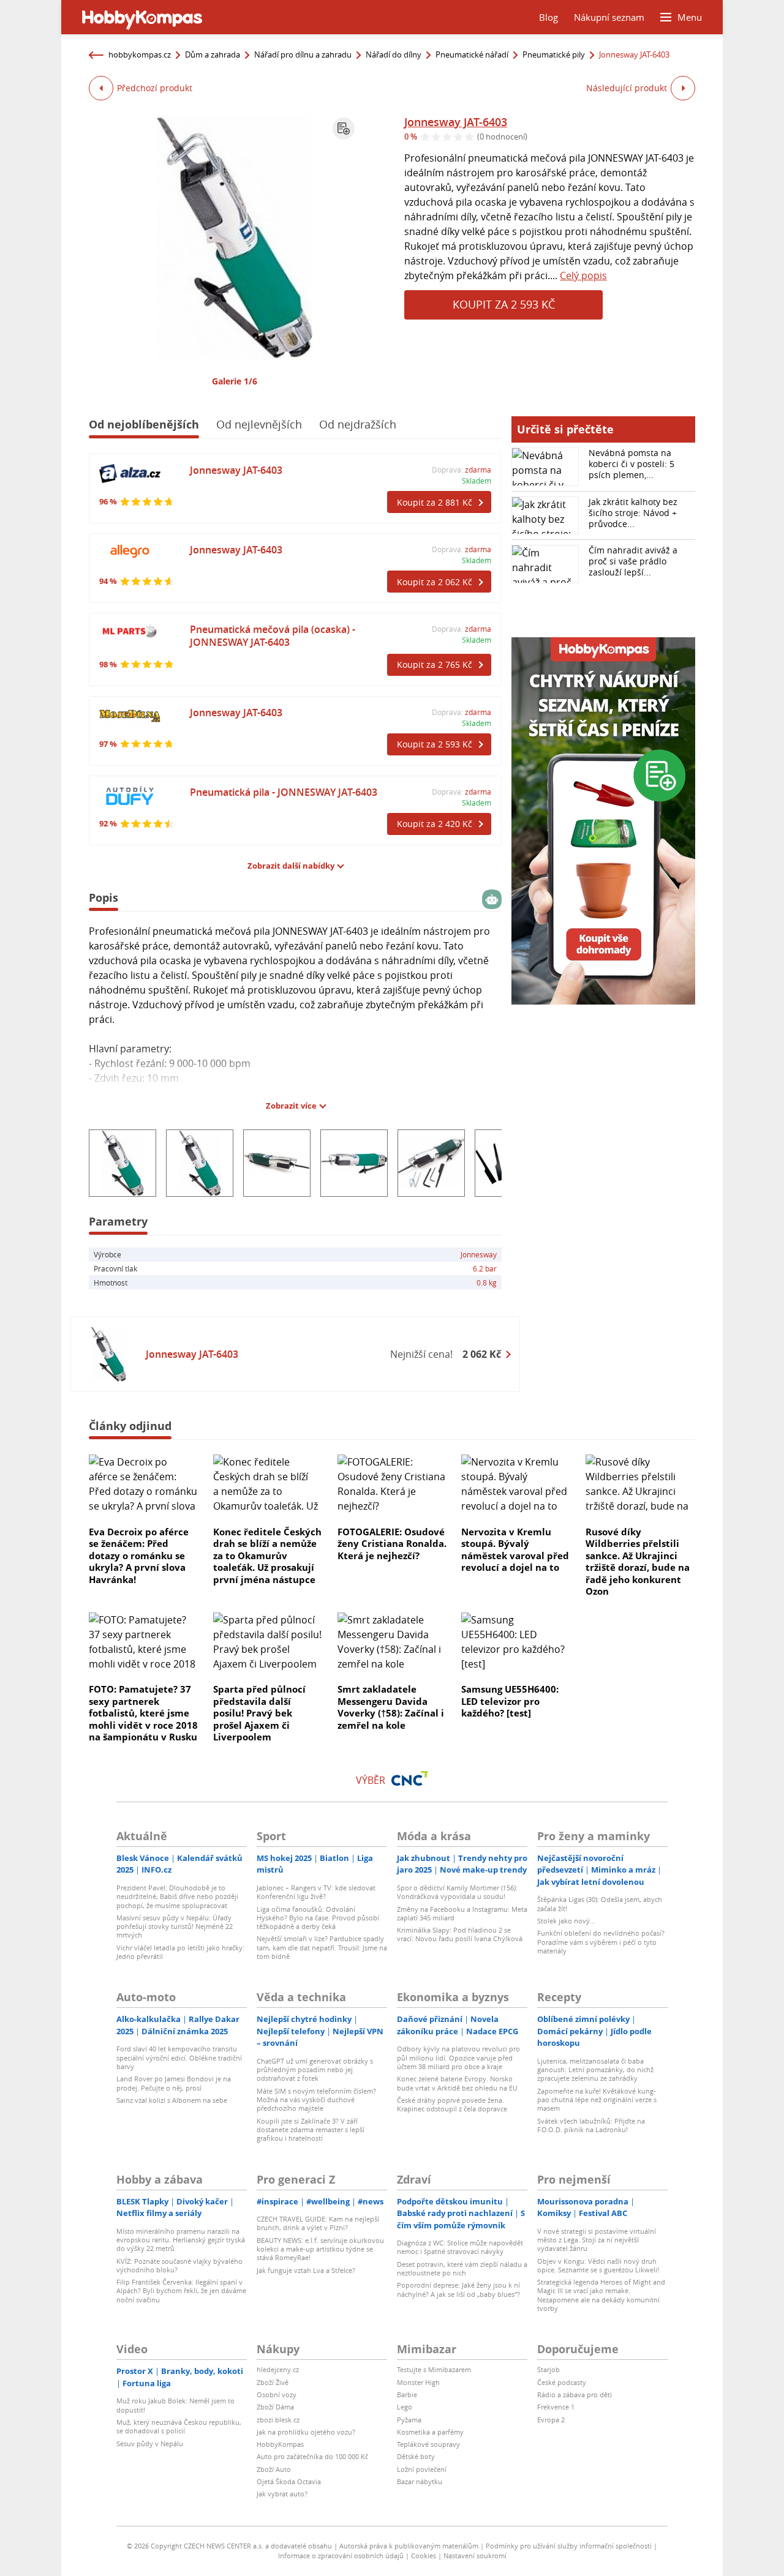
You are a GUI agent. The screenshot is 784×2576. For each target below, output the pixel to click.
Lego (405, 2407)
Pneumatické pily (554, 54)
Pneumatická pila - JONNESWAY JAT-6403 (284, 792)
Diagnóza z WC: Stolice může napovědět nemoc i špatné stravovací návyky (460, 2247)
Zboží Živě (273, 2382)
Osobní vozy (277, 2394)
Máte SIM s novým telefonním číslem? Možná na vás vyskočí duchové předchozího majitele (316, 2100)
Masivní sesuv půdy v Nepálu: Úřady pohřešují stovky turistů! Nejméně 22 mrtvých (175, 1926)
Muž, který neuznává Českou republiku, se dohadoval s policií (179, 2426)
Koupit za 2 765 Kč (435, 665)
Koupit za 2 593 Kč (504, 304)
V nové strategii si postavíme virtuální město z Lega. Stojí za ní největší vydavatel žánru (597, 2240)
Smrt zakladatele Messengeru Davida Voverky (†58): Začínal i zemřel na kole (391, 1707)
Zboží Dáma (275, 2407)
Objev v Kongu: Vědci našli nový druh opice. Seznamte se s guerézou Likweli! (598, 2265)
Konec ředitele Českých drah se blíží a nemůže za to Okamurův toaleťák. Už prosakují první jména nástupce (267, 1556)
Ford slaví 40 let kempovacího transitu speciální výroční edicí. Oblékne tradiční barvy (179, 2057)
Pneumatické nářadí (472, 54)
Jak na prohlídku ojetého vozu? (306, 2432)
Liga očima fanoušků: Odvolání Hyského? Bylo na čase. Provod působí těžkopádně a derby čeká (318, 1918)
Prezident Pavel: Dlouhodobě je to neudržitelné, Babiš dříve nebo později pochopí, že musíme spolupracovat (177, 1896)
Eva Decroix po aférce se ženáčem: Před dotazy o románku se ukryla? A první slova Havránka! (139, 1556)
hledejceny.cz (278, 2369)
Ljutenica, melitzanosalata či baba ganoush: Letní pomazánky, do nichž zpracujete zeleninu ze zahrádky (595, 2070)
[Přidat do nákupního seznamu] (344, 129)
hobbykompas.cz (140, 54)
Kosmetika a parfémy (430, 2432)
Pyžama (409, 2420)
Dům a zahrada (213, 54)
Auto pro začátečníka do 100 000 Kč (312, 2456)
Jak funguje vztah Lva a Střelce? (306, 2270)
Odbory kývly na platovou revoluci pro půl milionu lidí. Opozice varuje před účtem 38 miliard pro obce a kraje (458, 2057)
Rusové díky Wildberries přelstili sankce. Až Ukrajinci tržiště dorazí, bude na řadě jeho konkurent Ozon (638, 1562)
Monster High (418, 2382)
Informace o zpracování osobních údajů (341, 2555)
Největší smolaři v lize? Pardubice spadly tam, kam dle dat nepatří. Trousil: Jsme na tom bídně (322, 1947)
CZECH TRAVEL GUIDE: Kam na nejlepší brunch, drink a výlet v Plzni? (318, 2223)
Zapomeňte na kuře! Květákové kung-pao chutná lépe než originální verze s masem (597, 2100)
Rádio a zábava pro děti (575, 2394)
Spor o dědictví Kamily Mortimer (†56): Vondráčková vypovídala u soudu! (457, 1892)
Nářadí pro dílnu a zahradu (303, 54)
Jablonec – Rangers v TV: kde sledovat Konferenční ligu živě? (316, 1892)
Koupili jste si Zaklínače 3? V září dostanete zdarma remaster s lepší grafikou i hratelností (311, 2130)
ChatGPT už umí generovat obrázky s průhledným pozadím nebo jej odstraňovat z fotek (315, 2070)
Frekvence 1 (556, 2407)
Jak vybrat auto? (282, 2494)
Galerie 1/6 (235, 381)
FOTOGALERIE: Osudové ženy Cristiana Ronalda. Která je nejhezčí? (392, 1544)
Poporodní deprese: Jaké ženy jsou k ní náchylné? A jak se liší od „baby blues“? (458, 2289)
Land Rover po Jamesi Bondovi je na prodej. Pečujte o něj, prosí (174, 2083)
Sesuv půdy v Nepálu (150, 2443)
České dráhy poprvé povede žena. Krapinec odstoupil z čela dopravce (452, 2104)
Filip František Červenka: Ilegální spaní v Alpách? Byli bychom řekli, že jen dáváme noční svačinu (181, 2291)
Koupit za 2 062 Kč (435, 582)
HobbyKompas (280, 2444)
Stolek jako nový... (566, 1921)
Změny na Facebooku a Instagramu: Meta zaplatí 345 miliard (462, 1913)
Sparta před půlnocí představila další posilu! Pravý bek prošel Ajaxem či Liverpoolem (259, 1713)
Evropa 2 (551, 2420)
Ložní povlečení (422, 2469)
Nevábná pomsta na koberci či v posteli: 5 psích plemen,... (631, 464)
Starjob (548, 2369)
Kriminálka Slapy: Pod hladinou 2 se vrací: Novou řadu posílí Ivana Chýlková (460, 1934)
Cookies (424, 2555)
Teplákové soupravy (428, 2444)
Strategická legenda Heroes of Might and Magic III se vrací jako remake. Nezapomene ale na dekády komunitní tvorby (601, 2295)
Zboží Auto (274, 2469)
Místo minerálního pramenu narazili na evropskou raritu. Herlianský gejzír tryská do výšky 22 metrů (181, 2240)
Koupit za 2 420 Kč (435, 824)
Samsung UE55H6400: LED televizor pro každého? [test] (510, 1701)
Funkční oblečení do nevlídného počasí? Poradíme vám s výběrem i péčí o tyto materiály (601, 1942)
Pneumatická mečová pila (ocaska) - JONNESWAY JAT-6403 (273, 636)
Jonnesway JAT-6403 (456, 122)
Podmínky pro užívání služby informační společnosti (569, 2546)
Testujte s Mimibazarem (434, 2369)
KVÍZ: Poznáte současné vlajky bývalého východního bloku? (179, 2265)
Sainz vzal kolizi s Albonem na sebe (172, 2100)
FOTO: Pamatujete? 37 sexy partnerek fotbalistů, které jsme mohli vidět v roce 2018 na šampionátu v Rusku (143, 1713)
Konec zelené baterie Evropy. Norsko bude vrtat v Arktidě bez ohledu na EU (457, 2083)
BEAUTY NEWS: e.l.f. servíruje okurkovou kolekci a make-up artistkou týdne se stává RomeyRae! (320, 2249)
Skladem (477, 481)
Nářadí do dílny (394, 54)
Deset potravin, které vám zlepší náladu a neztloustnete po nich (462, 2268)
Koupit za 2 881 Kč (435, 502)
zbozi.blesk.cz (278, 2420)
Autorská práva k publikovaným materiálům (409, 2546)
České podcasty (562, 2382)
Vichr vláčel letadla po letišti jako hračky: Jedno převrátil (180, 1952)
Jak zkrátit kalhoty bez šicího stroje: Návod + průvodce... (633, 513)
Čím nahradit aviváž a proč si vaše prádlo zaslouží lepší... (633, 561)
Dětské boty (416, 2456)
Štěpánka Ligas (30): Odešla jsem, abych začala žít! (600, 1904)
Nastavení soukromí (475, 2555)
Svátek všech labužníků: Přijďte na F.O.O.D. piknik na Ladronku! (591, 2125)
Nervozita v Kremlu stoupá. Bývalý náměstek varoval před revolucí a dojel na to (515, 1550)
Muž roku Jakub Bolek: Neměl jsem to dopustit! (175, 2405)
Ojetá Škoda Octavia (289, 2481)
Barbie (407, 2394)
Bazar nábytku (420, 2481)
